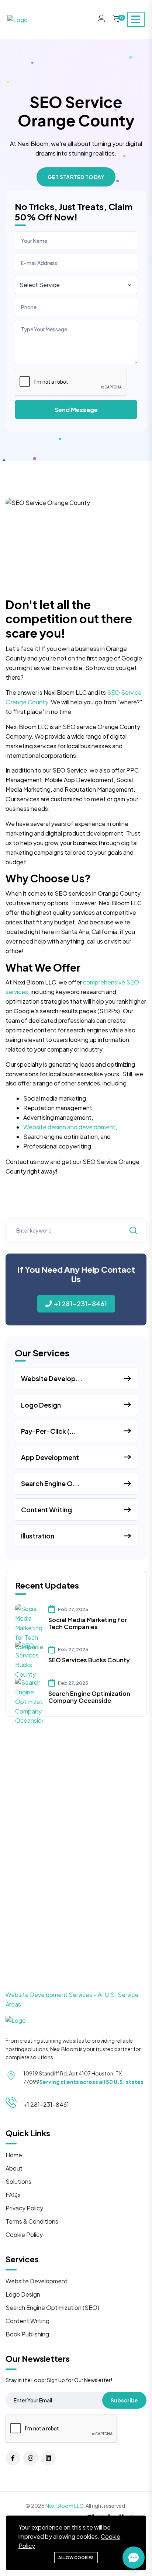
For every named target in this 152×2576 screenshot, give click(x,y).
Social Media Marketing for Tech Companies (88, 1623)
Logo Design (23, 2294)
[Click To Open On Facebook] (13, 2458)
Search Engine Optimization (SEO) (52, 2307)
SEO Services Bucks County (89, 1660)
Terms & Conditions (32, 2221)
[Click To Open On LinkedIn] (48, 2458)
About (14, 2168)
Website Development (37, 2281)
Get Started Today (76, 177)
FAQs (13, 2195)
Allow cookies (76, 2557)
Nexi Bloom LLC (64, 2506)
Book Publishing (27, 2334)
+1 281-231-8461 (80, 1303)
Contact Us (76, 1889)
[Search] (133, 1230)
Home (14, 2155)
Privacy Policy (24, 2208)
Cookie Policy (24, 2235)
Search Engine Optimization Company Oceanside (89, 1697)
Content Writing (27, 2321)
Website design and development (69, 1127)
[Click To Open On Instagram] (31, 2458)
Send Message (76, 410)
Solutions (18, 2181)
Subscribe (124, 2400)
